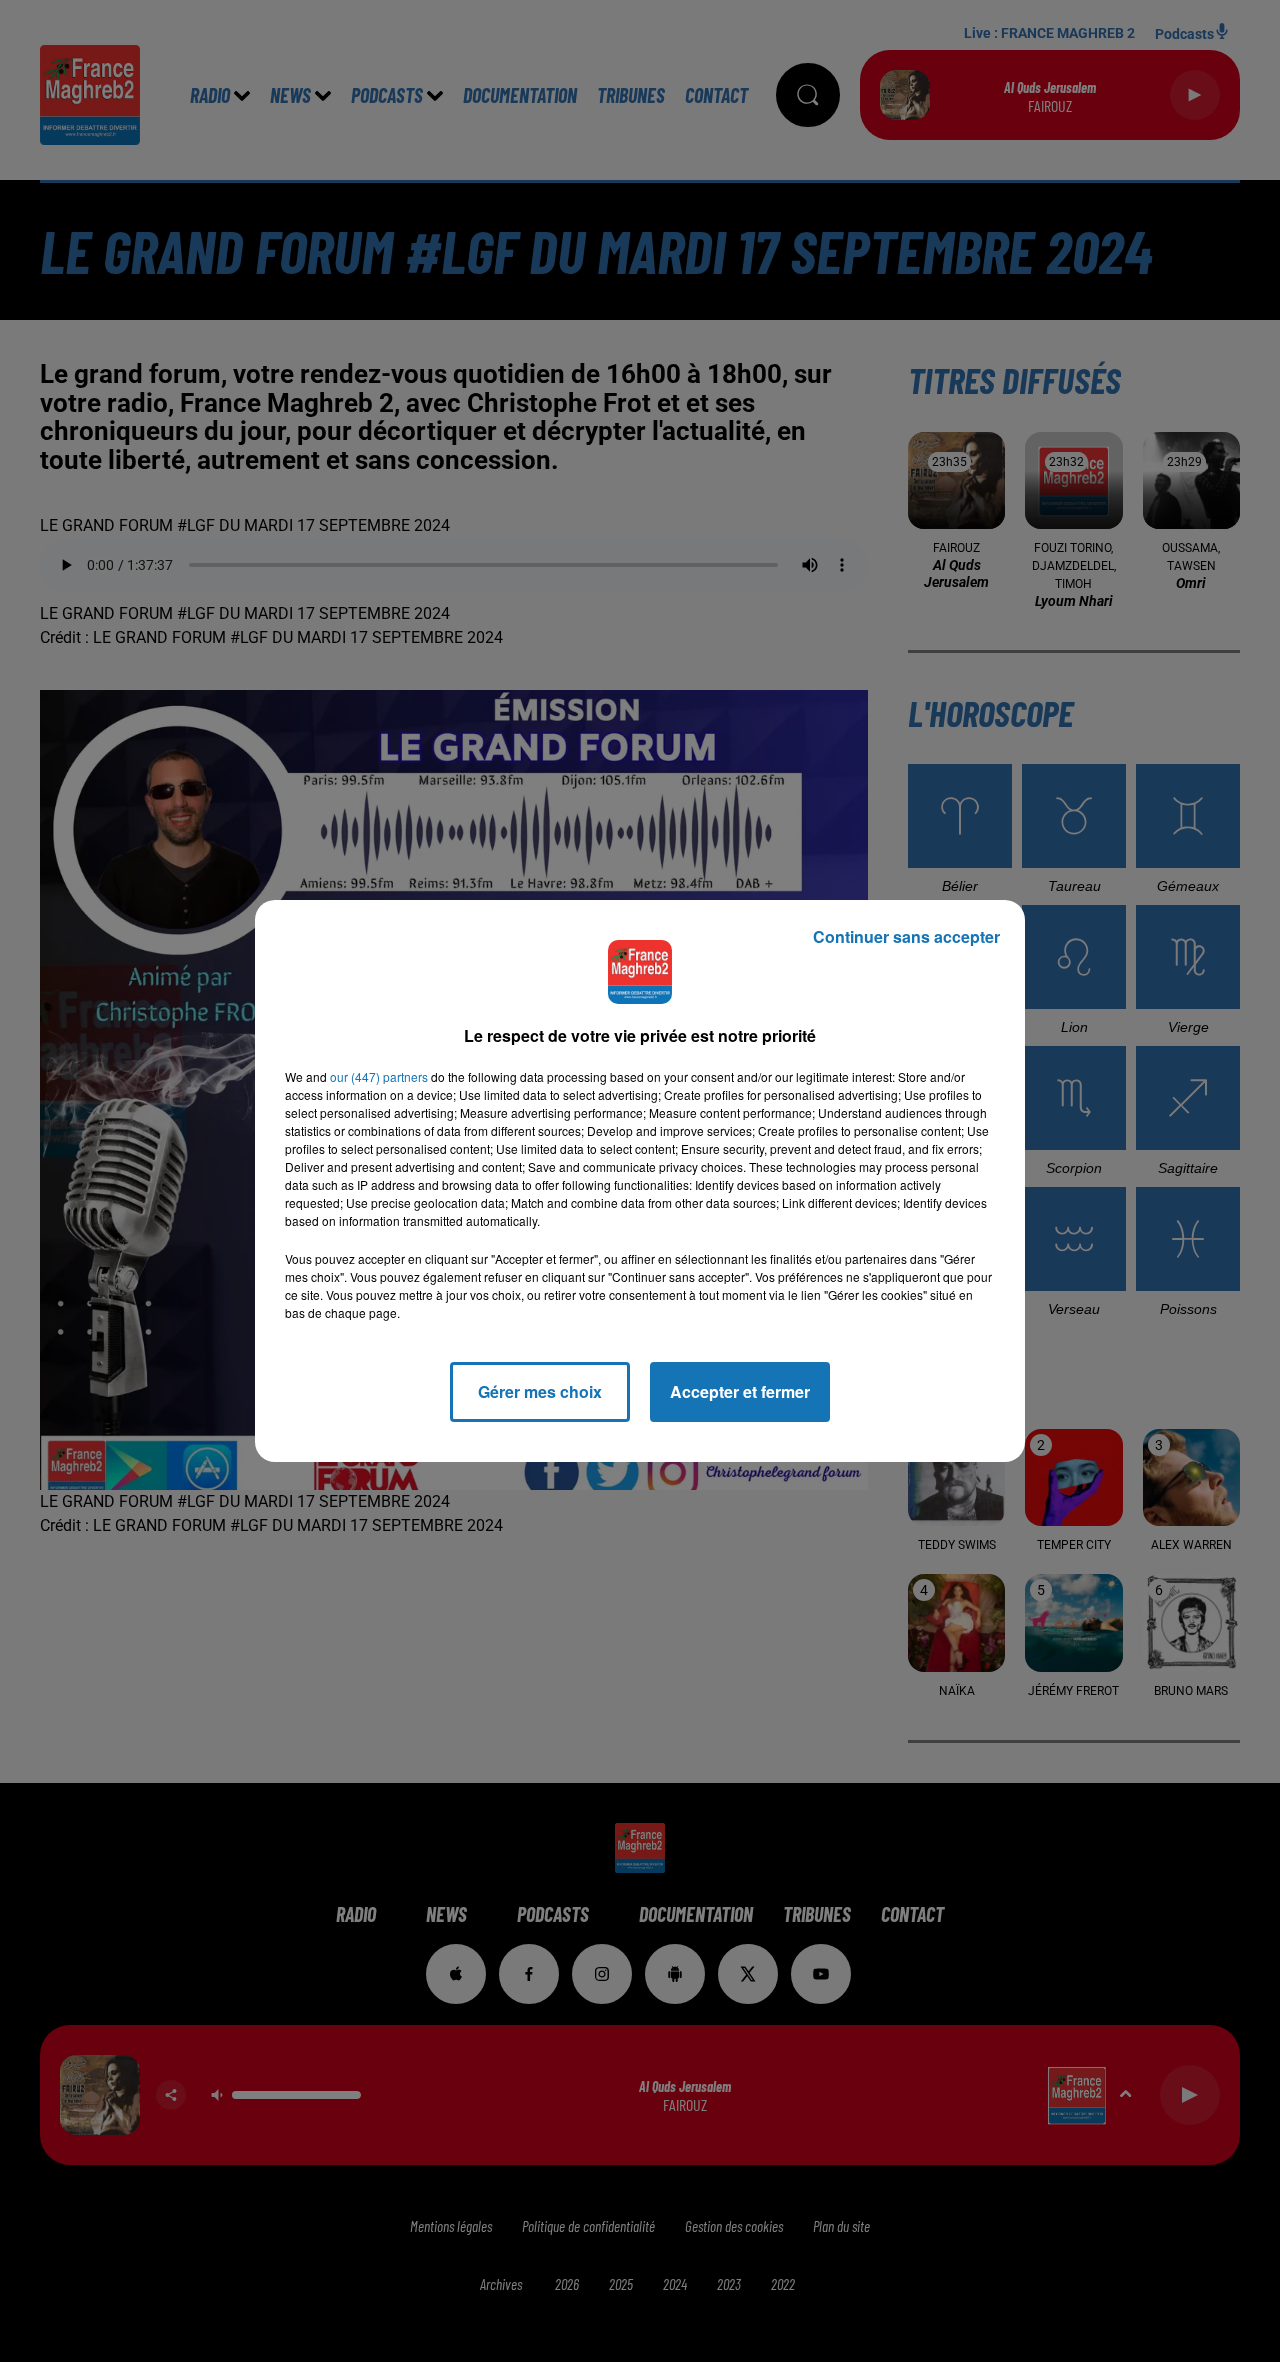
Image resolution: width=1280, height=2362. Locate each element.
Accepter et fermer (740, 1391)
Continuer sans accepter (906, 936)
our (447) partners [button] (379, 1076)
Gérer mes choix (540, 1391)
